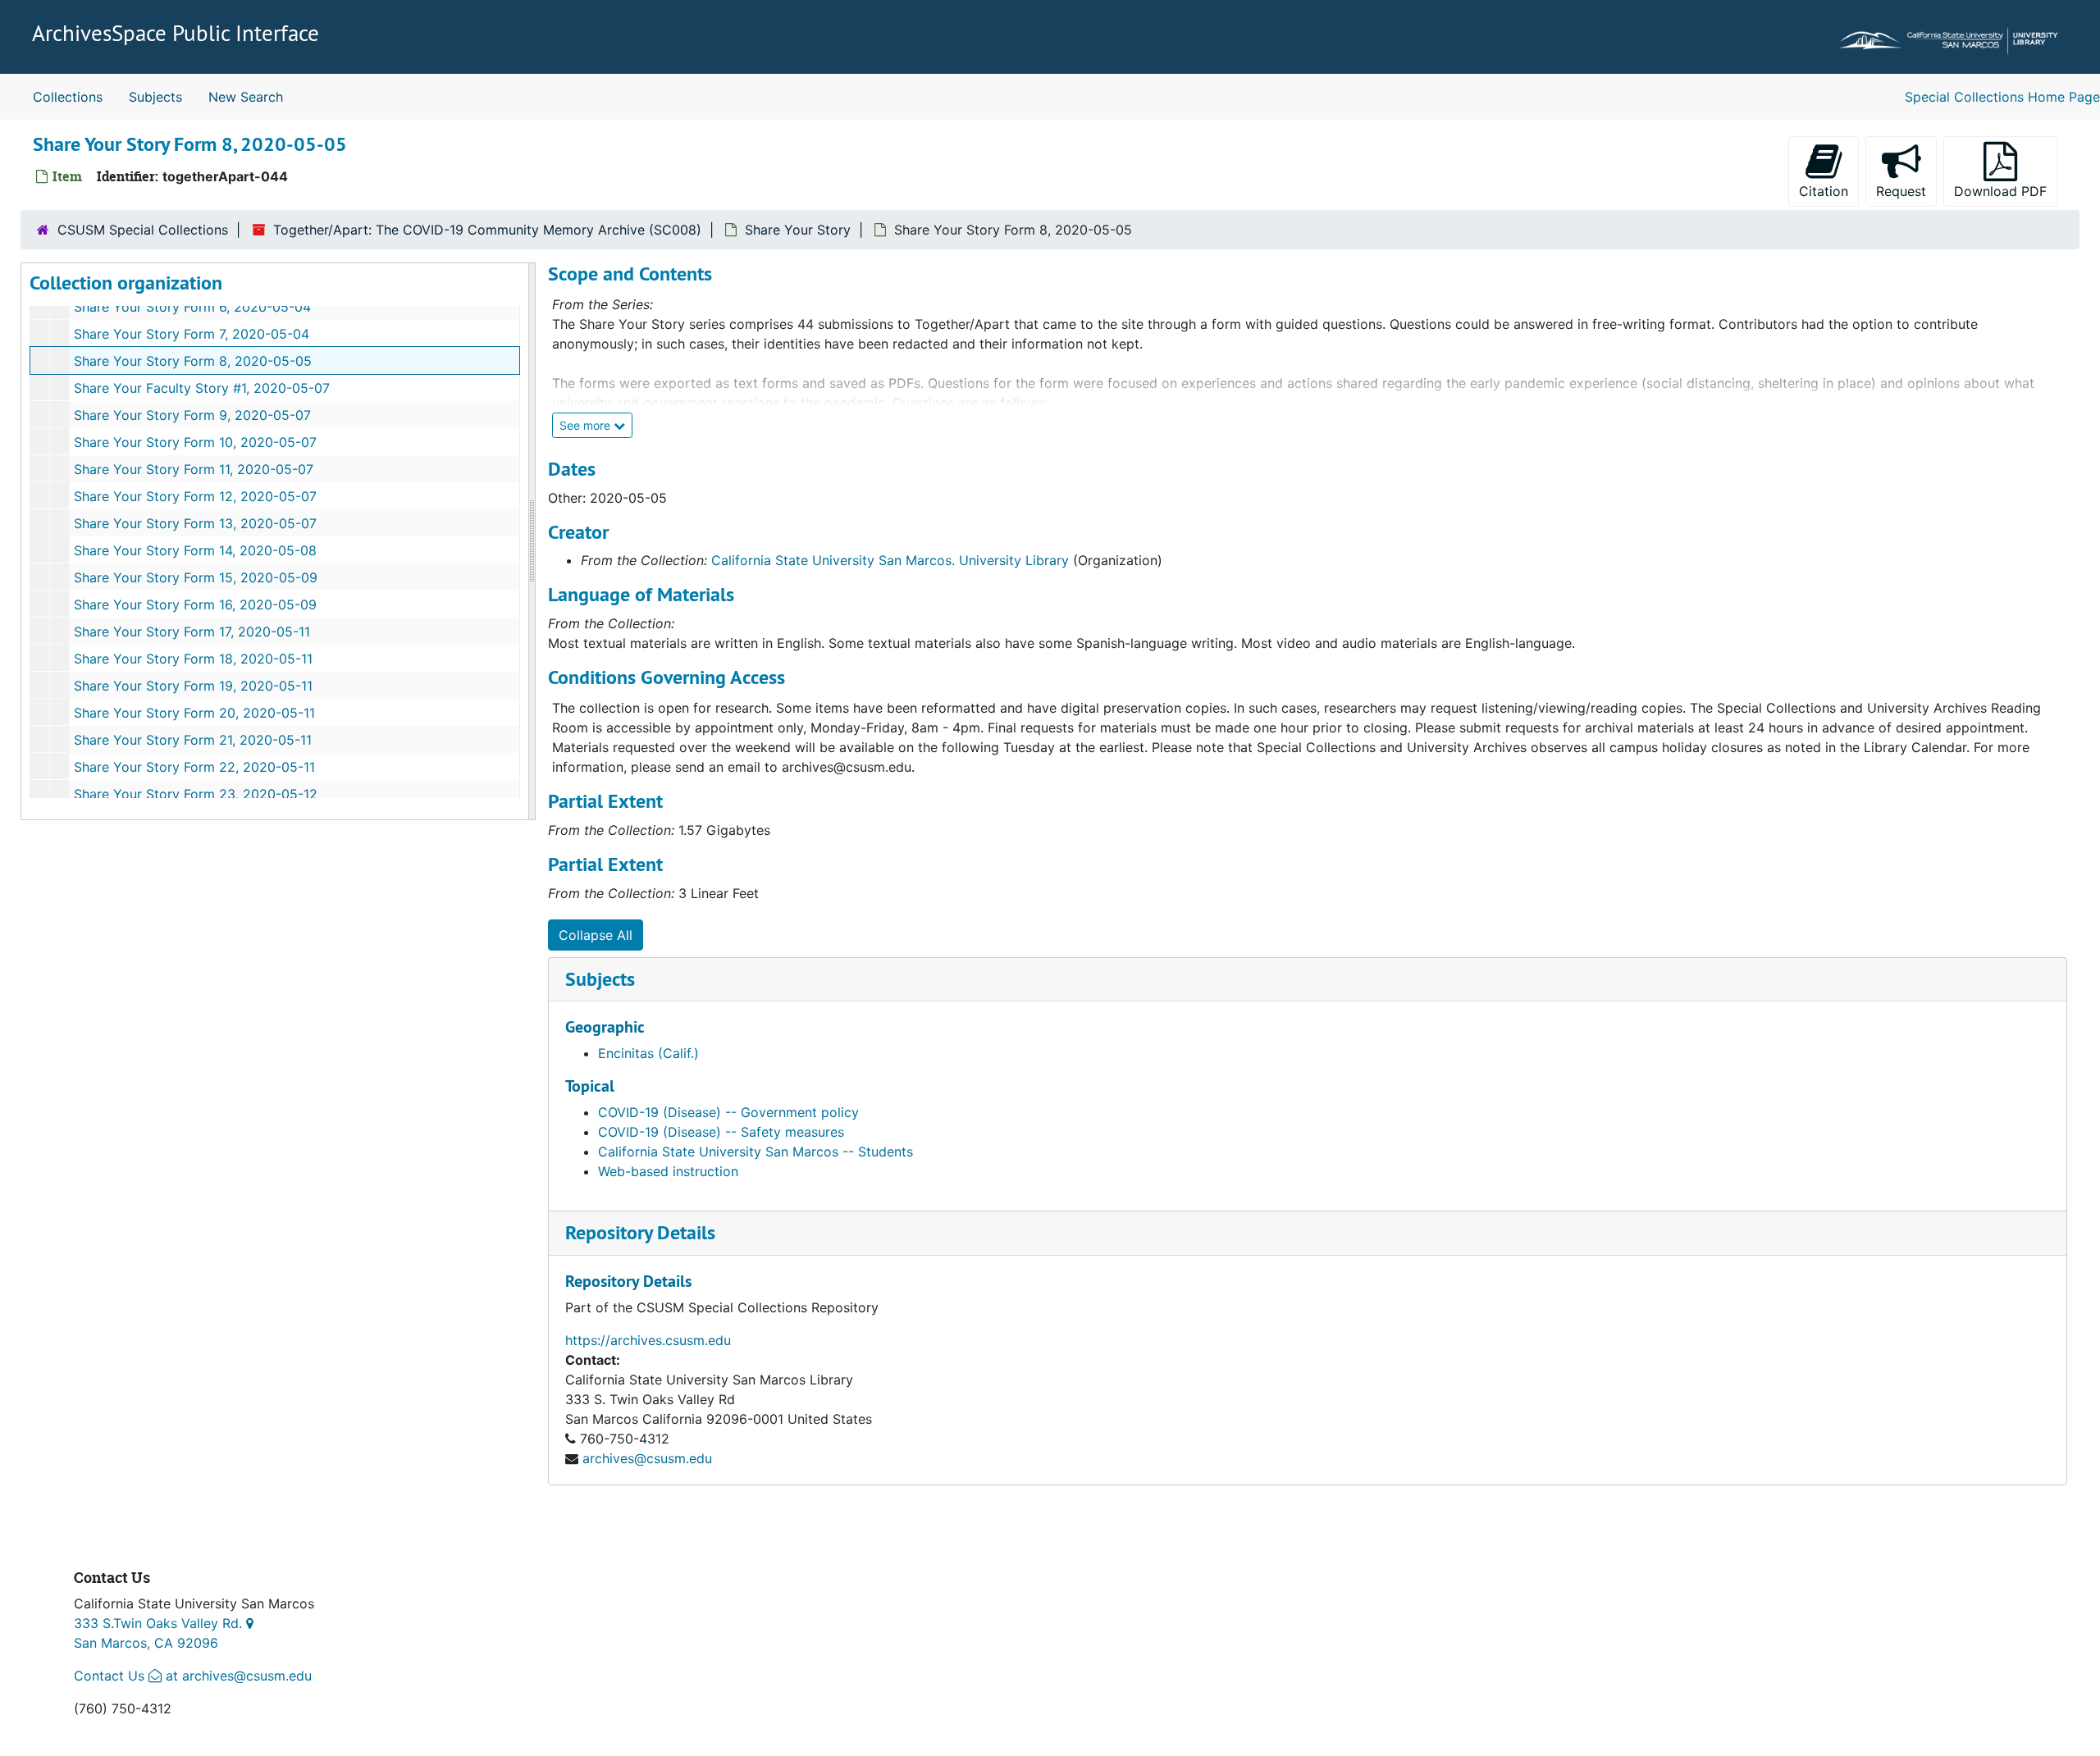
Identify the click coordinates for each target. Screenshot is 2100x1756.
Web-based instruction (668, 1171)
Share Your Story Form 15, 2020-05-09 (196, 577)
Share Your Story (798, 230)
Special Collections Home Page (2002, 97)
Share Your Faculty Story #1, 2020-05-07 (202, 388)
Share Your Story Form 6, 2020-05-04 (192, 307)
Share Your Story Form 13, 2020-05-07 (195, 523)
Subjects (155, 97)
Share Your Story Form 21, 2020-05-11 (193, 740)
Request (1906, 191)
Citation (1824, 191)
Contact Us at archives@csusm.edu (193, 1676)
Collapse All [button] (596, 935)
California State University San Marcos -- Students (756, 1152)
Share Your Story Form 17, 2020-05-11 (192, 632)
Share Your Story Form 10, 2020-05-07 (195, 442)
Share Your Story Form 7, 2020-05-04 (192, 334)
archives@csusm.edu (647, 1458)
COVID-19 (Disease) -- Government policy (728, 1112)
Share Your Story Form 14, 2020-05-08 (195, 550)
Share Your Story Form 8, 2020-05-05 (193, 361)
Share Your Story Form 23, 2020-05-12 (196, 794)
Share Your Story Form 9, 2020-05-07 (192, 415)
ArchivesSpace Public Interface (176, 33)
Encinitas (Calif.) (648, 1053)
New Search (246, 97)
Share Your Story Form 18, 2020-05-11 (193, 659)
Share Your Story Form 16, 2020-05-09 (195, 604)
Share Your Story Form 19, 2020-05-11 (193, 686)
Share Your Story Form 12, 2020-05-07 (195, 496)
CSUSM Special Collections (143, 230)
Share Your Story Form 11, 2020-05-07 (194, 469)
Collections (68, 97)
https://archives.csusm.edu (648, 1340)
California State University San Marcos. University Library (890, 560)
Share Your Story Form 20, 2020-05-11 (194, 713)
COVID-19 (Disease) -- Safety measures (721, 1132)
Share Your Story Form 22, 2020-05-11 (194, 767)
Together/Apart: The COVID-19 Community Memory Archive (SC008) (487, 230)
